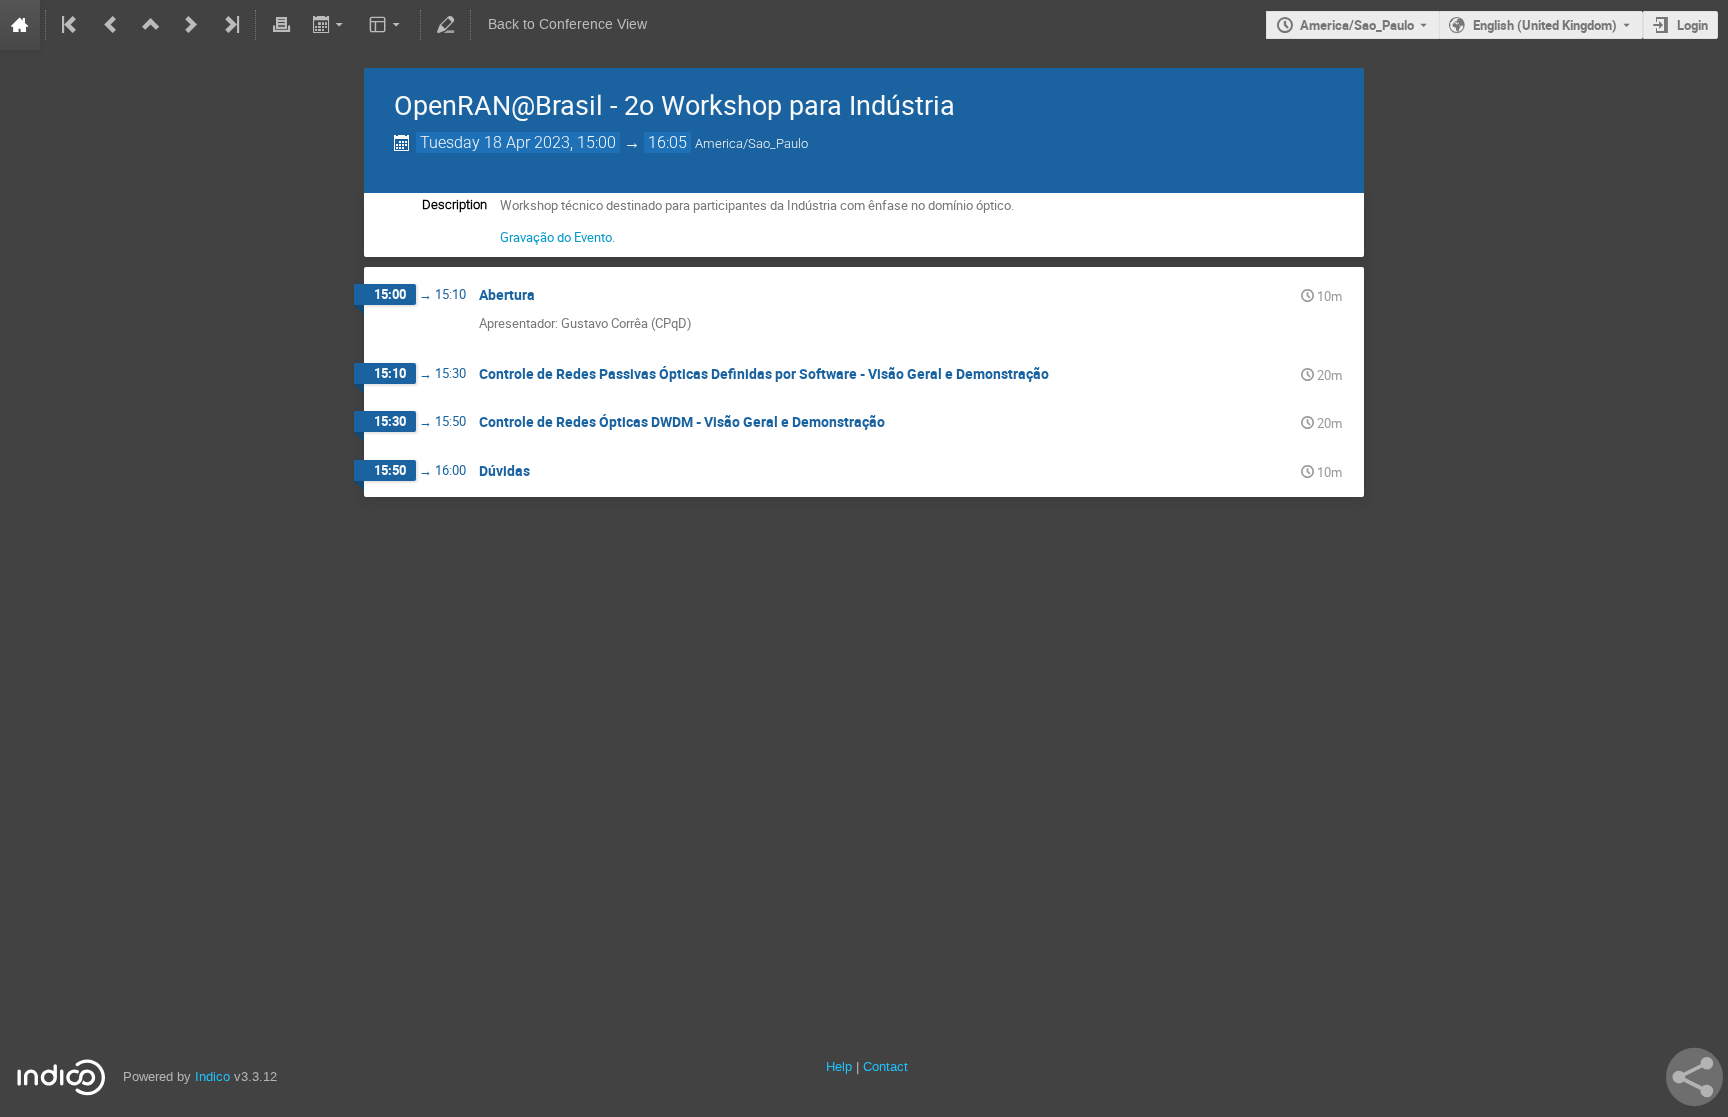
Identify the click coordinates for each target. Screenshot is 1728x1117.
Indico (212, 1076)
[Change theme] (386, 25)
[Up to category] (151, 25)
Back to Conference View (567, 24)
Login (1692, 25)
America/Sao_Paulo (1357, 25)
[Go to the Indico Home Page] (20, 25)
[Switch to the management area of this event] (446, 25)
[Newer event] (191, 25)
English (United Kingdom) (1545, 25)
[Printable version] (281, 25)
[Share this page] (1694, 1077)
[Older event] (111, 25)
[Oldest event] (71, 25)
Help (839, 1066)
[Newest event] (230, 25)
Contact (885, 1066)
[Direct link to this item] (549, 295)
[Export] (329, 25)
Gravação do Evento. (557, 237)
